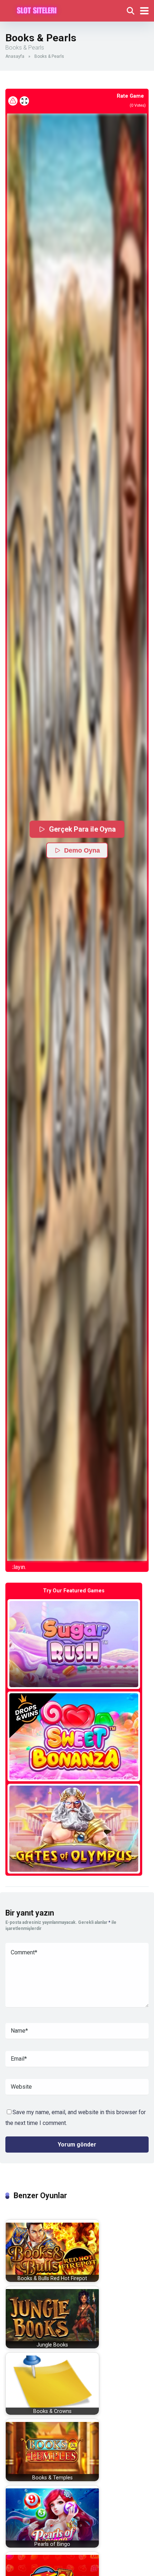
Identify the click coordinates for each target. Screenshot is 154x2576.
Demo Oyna (82, 850)
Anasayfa (15, 56)
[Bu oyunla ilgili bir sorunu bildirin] (13, 101)
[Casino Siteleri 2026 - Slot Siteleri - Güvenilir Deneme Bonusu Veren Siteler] (37, 10)
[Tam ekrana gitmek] (24, 101)
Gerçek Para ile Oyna (82, 829)
